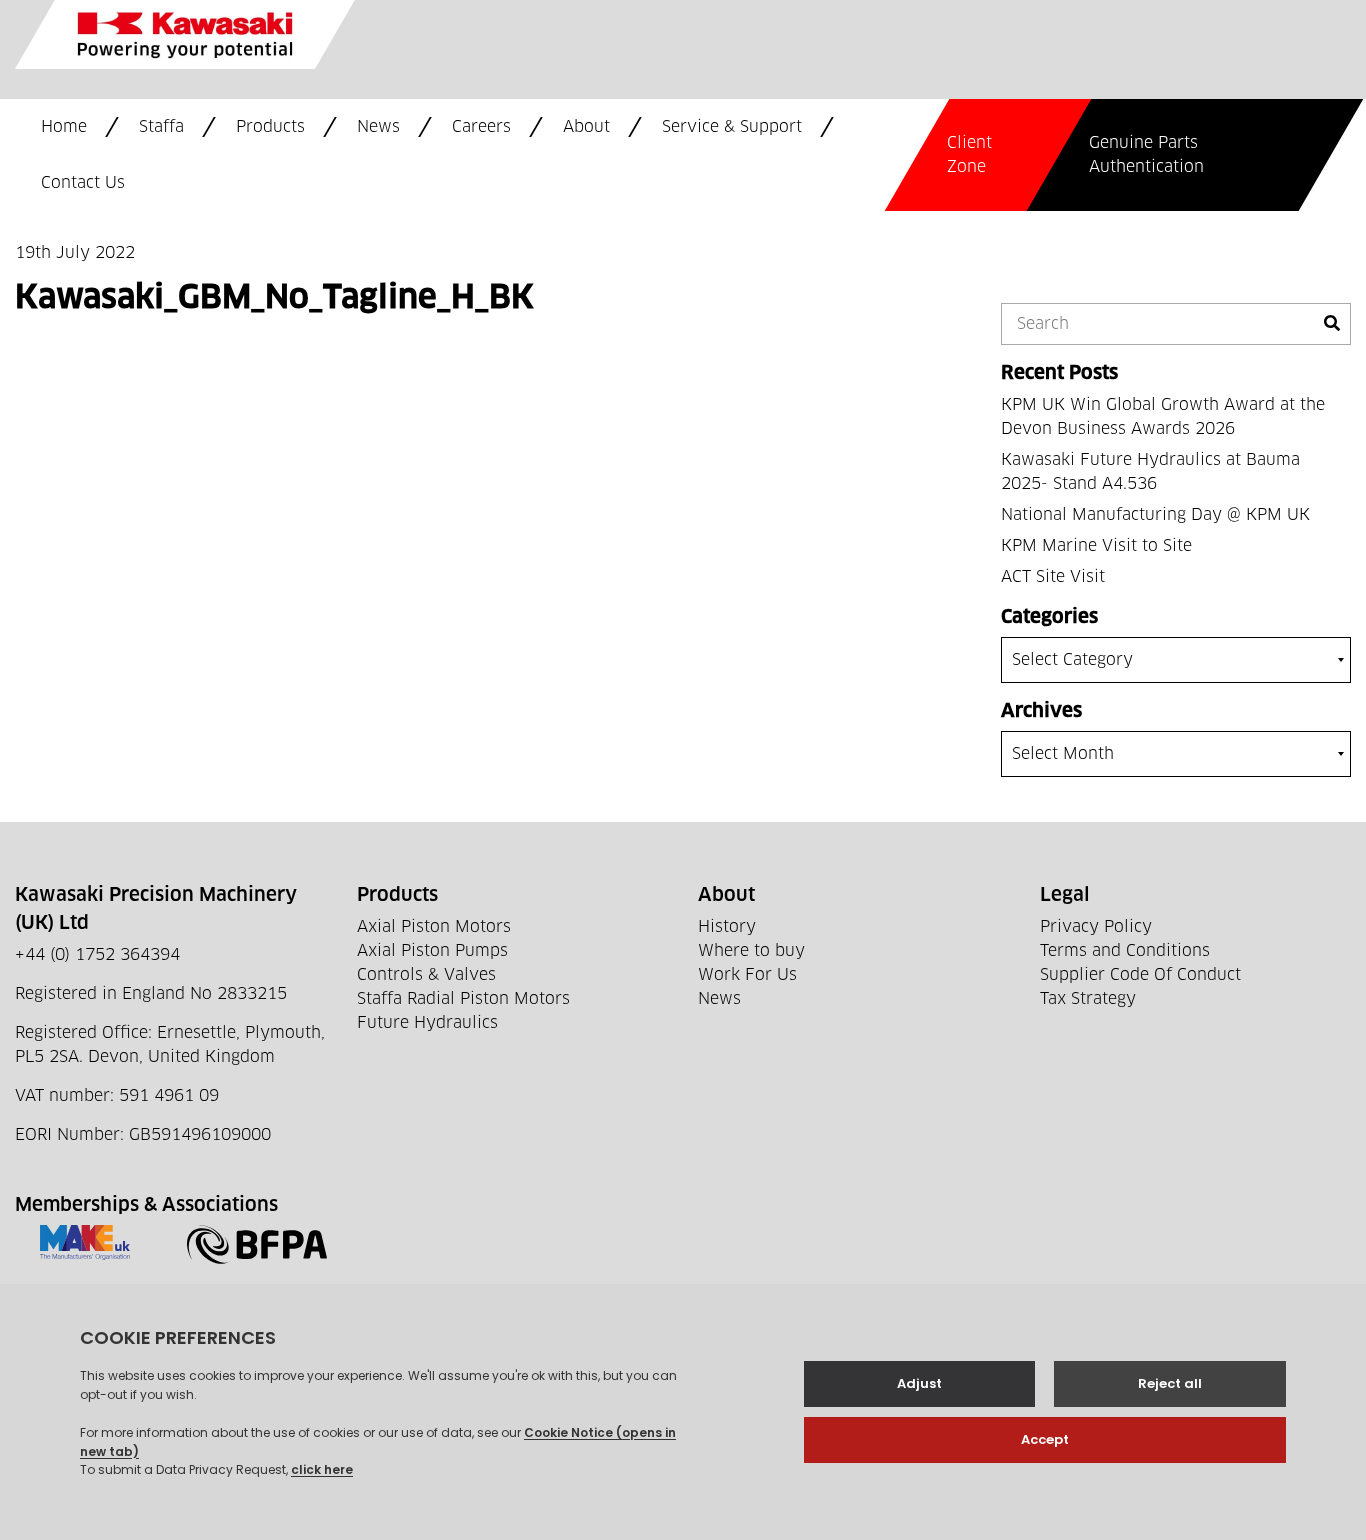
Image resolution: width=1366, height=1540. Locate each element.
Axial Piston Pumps (432, 951)
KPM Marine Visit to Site (1096, 546)
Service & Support (732, 127)
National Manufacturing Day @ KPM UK (1155, 515)
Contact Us (83, 183)
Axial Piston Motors (434, 927)
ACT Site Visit (1053, 577)
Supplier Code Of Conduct (1140, 975)
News (378, 127)
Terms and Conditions (1125, 951)
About (586, 127)
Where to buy (751, 951)
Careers (481, 127)
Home (64, 127)
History (727, 927)
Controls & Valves (426, 975)
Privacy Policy (1096, 927)
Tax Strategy (1088, 999)
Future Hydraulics (427, 1023)
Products (270, 127)
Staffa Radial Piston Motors (463, 999)
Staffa (161, 127)
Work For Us (747, 975)
